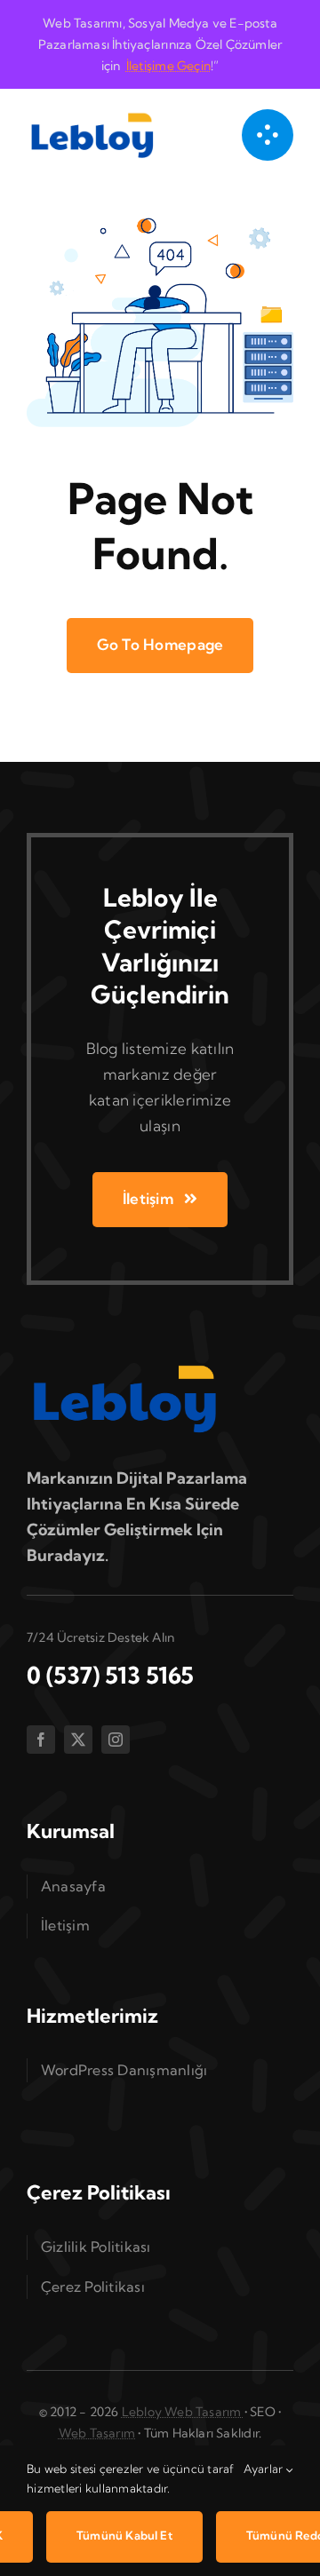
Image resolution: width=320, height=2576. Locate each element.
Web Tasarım (97, 2433)
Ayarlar (265, 2469)
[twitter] (78, 1740)
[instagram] (116, 1740)
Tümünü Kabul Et (124, 2535)
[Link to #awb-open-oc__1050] (268, 135)
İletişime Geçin (168, 66)
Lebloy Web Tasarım (183, 2412)
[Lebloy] (92, 114)
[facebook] (41, 1740)
